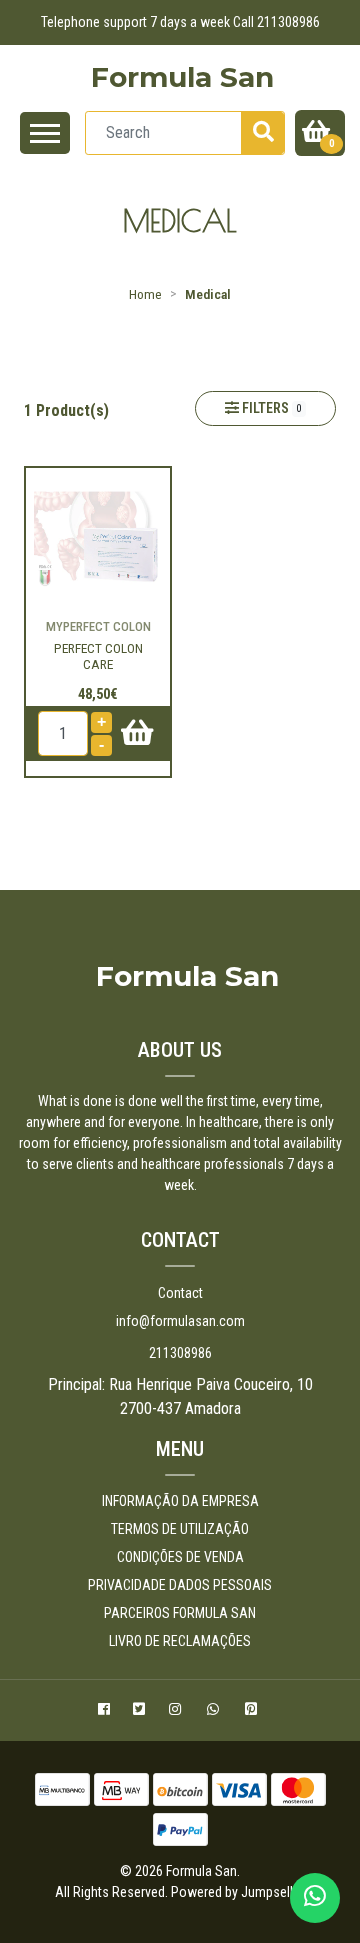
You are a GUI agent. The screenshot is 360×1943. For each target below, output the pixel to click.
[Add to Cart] (128, 734)
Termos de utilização (180, 1529)
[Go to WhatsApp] (215, 1712)
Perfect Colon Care (98, 656)
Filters (270, 408)
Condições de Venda (180, 1557)
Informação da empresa (180, 1501)
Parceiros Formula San (180, 1613)
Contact (180, 1293)
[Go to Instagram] (177, 1712)
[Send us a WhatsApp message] (315, 1898)
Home (145, 294)
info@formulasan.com (180, 1321)
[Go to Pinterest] (253, 1712)
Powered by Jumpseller (237, 1892)
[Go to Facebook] (106, 1712)
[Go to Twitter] (141, 1712)
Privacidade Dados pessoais (180, 1585)
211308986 (180, 1353)
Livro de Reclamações (180, 1641)
